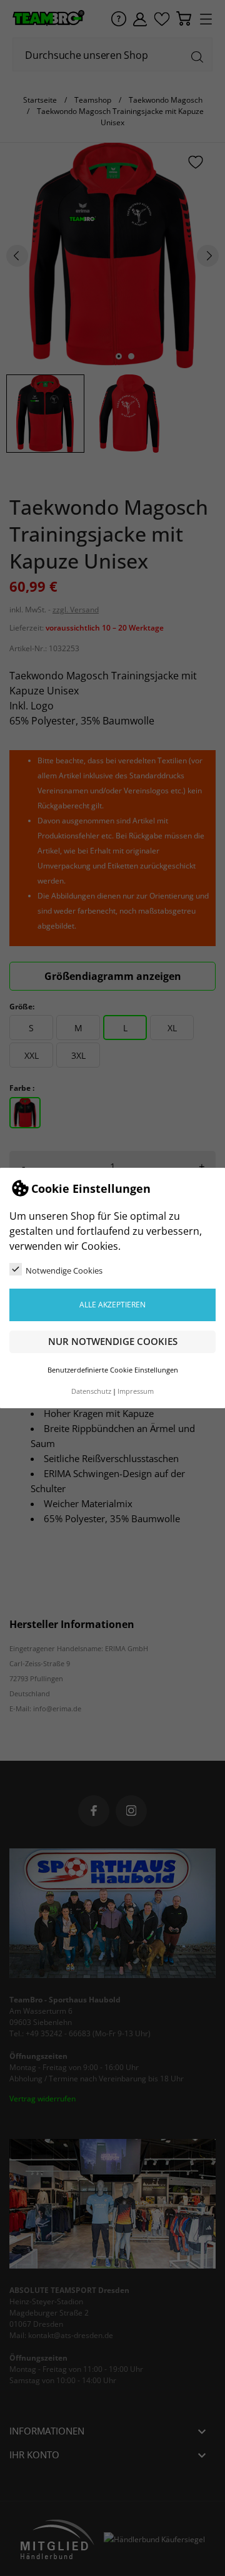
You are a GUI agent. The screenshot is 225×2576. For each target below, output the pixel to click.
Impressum (136, 1391)
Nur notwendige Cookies (113, 1341)
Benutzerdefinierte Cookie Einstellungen (113, 1370)
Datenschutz (91, 1391)
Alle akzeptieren (112, 1305)
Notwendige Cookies (64, 1270)
